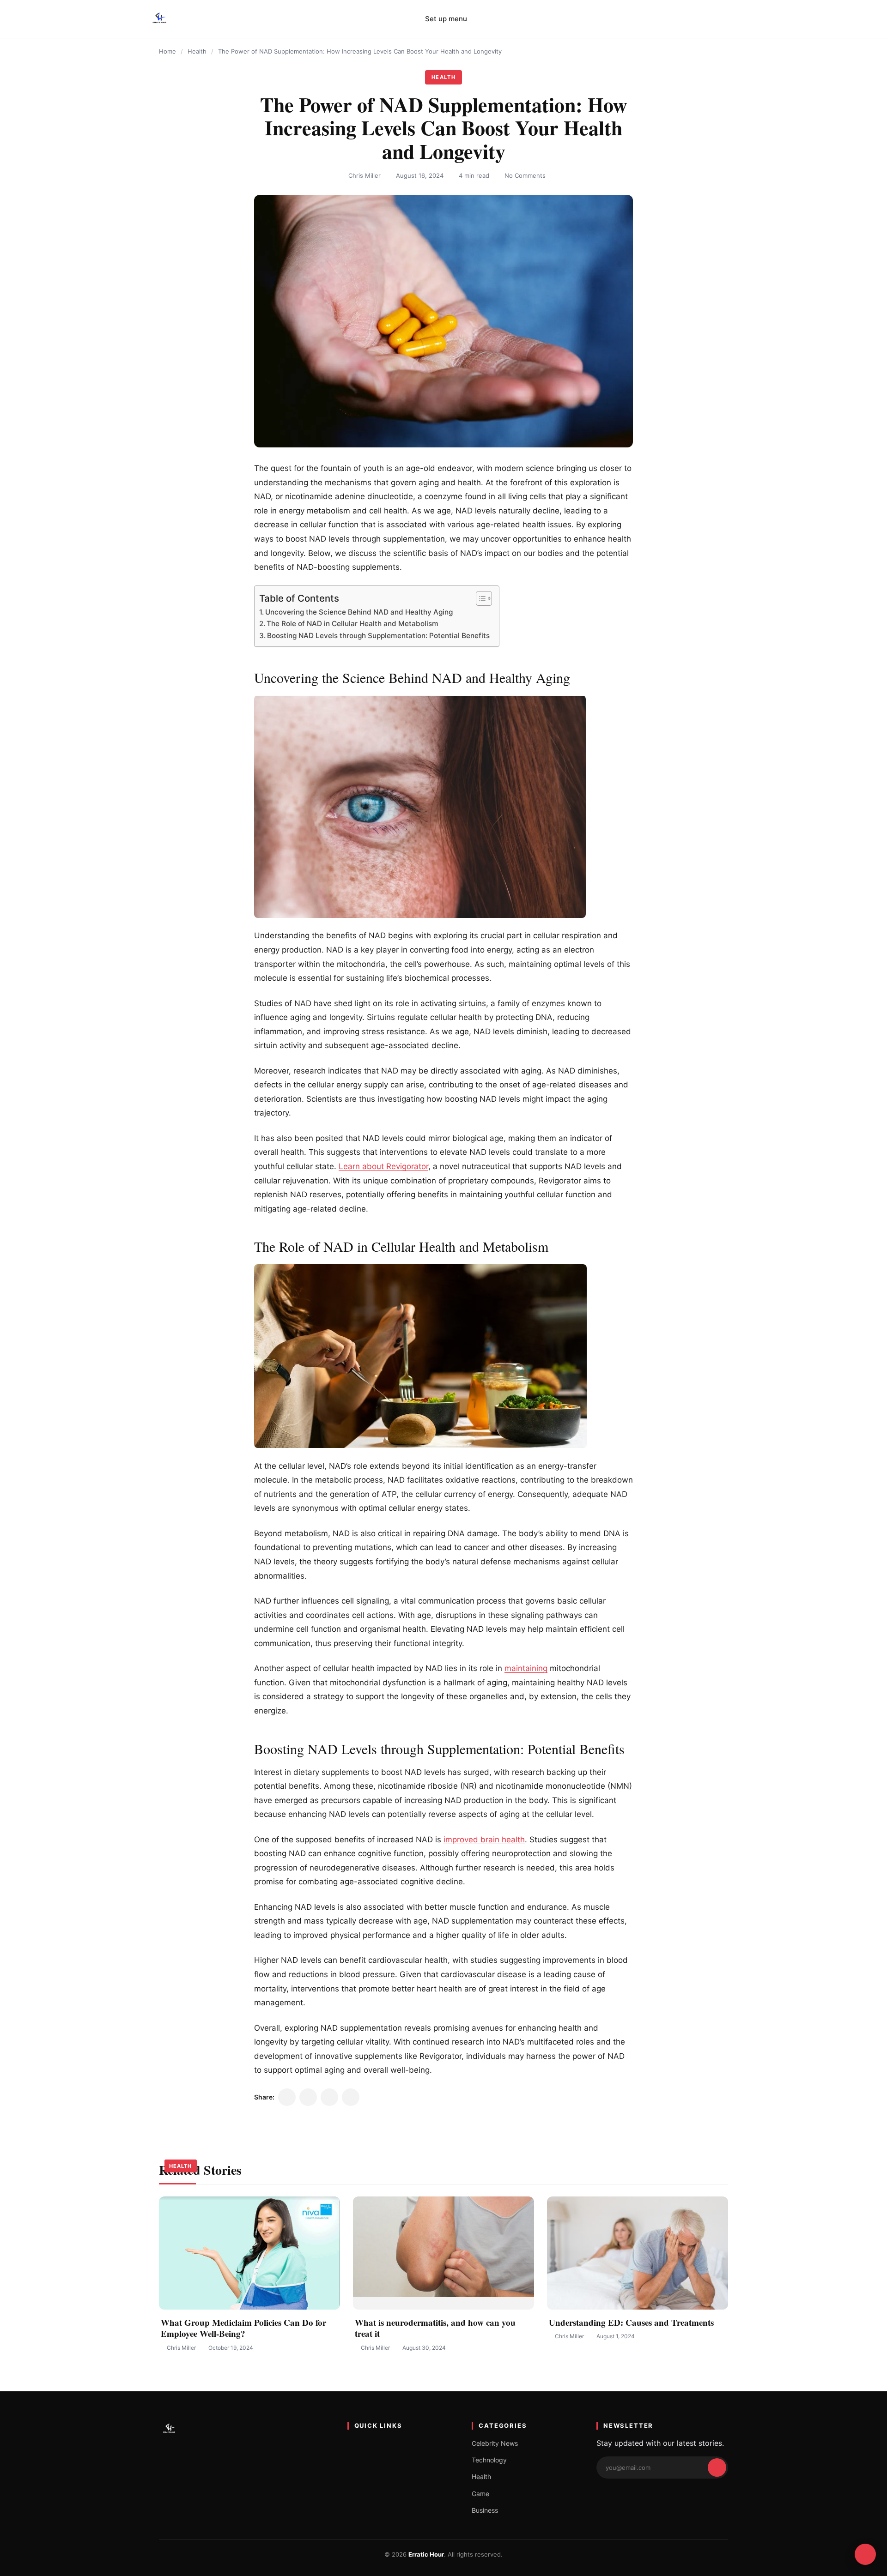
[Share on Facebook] (308, 2097)
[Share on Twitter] (287, 2097)
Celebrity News (495, 2443)
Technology (489, 2460)
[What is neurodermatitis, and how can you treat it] (443, 2253)
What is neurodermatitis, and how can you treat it (435, 2328)
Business (485, 2510)
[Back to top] (865, 2554)
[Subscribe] (717, 2467)
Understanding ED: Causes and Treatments (631, 2322)
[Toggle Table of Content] (479, 598)
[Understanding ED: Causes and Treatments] (638, 2253)
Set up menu (446, 19)
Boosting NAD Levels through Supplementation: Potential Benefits (378, 636)
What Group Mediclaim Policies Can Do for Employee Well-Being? (243, 2328)
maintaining (526, 1668)
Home (167, 51)
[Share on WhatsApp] (351, 2097)
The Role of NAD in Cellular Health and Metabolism (352, 624)
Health (197, 51)
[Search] (730, 19)
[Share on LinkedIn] (329, 2097)
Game (480, 2494)
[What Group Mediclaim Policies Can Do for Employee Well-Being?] (249, 2253)
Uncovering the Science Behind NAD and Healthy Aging (359, 612)
